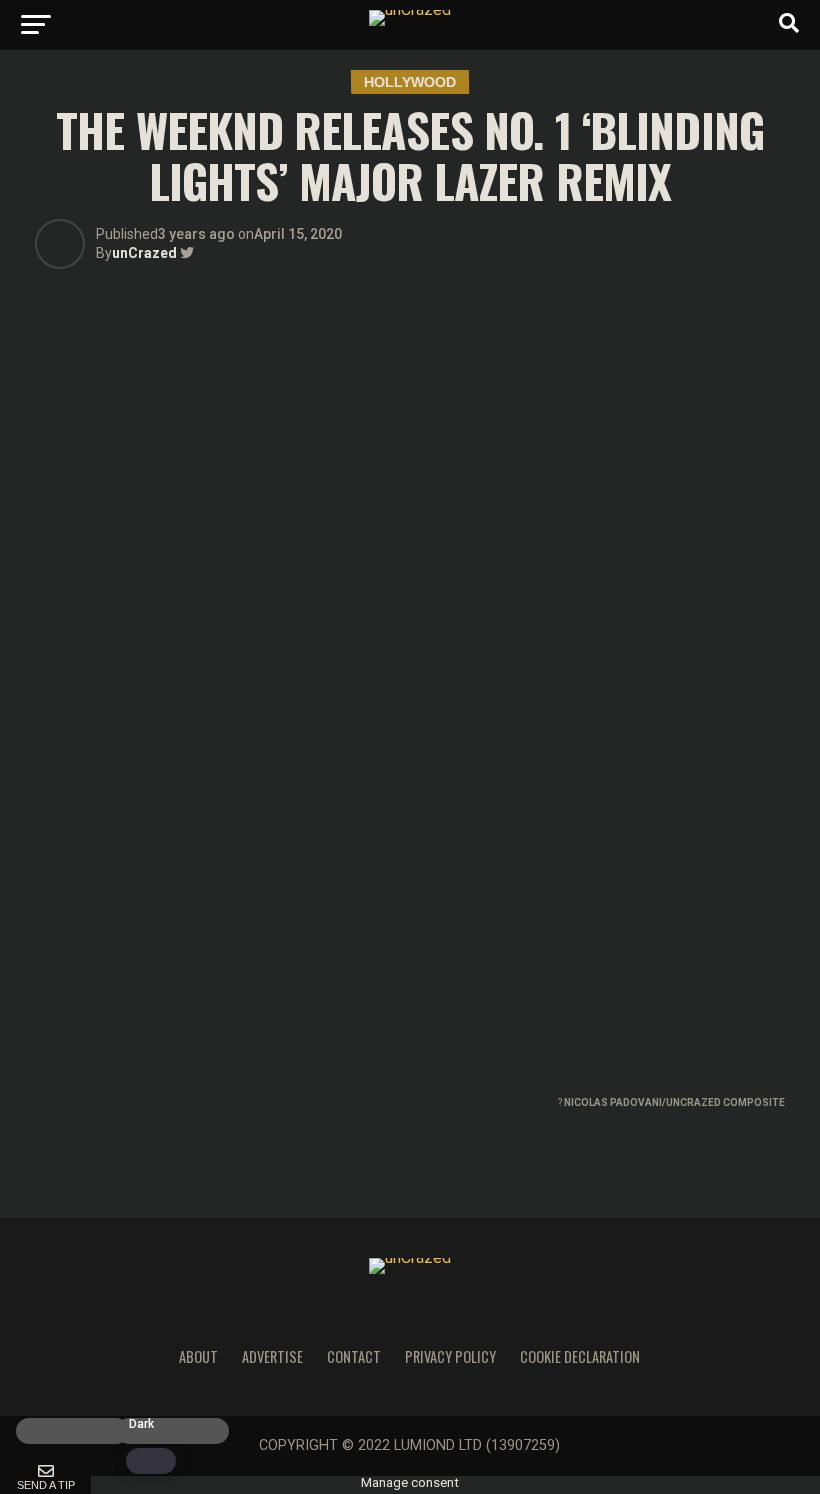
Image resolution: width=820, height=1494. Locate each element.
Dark (141, 1424)
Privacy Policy (450, 1356)
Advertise (272, 1356)
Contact (354, 1356)
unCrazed (144, 253)
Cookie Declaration (580, 1356)
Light (42, 1424)
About (198, 1356)
